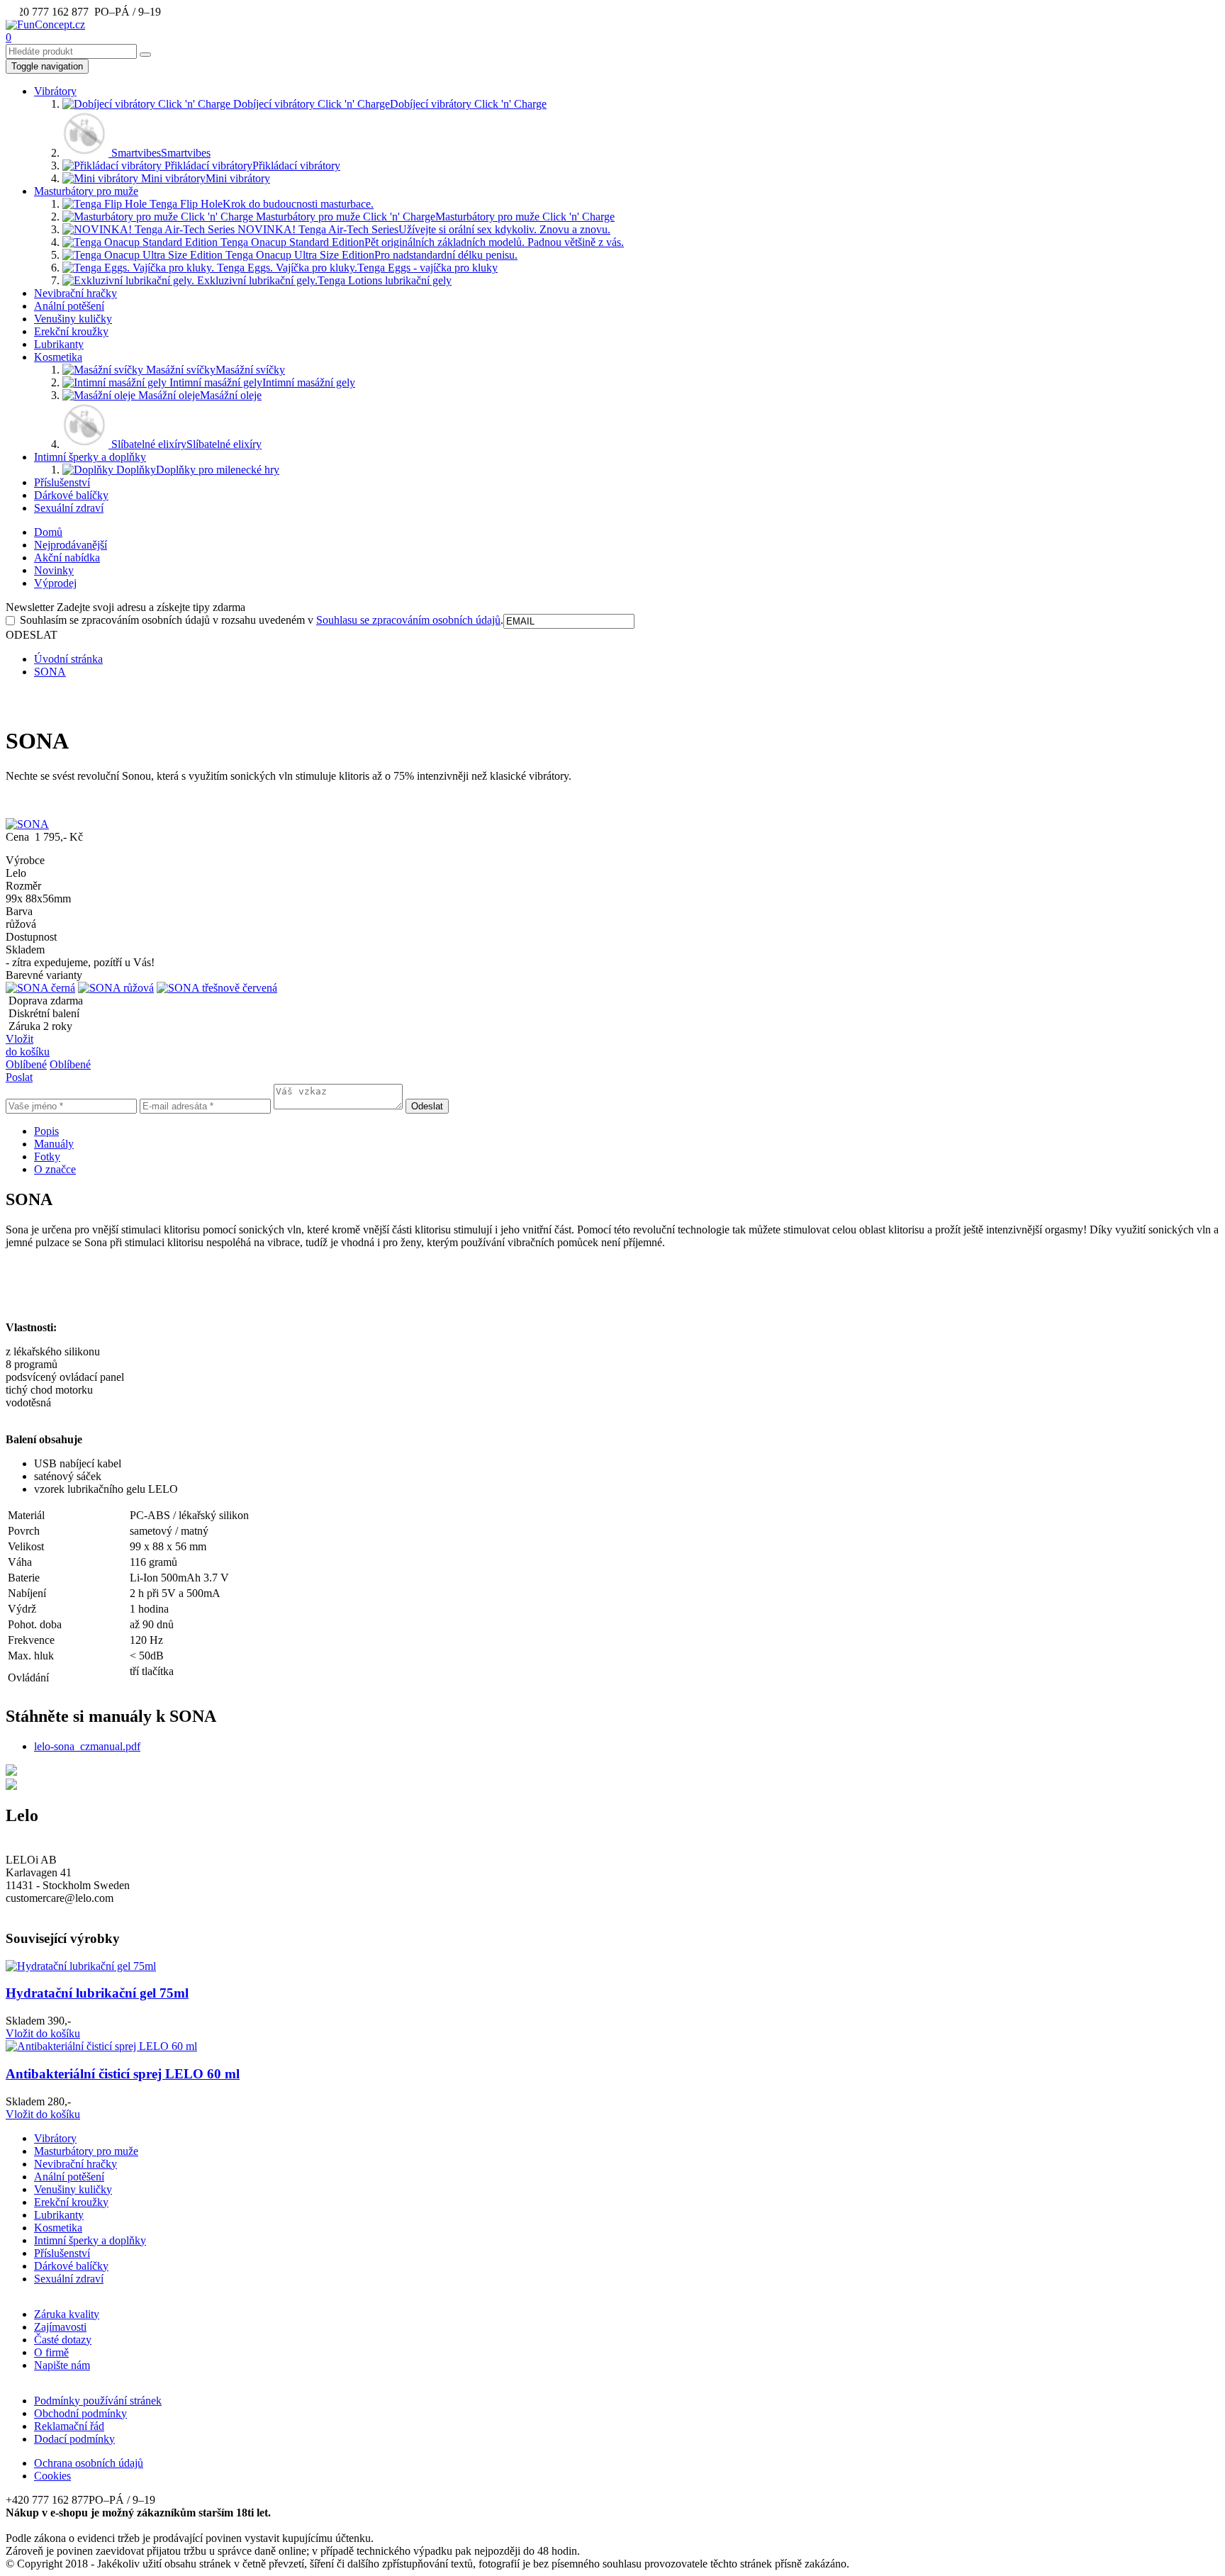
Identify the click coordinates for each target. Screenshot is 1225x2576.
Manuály (54, 1144)
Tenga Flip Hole (260, 204)
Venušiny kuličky (73, 319)
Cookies (52, 2476)
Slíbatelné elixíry (185, 444)
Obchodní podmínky (80, 2413)
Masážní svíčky (214, 370)
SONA (50, 672)
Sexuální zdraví (69, 508)
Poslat (19, 1077)
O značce (55, 1169)
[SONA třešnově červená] (217, 988)
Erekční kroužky (71, 331)
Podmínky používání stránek (98, 2401)
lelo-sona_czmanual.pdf (87, 1746)
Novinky (54, 570)
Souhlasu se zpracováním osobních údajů (408, 620)
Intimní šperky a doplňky (90, 457)
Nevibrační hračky (75, 293)
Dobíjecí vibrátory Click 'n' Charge (388, 104)
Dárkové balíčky (71, 495)
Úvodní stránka (68, 659)
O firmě (51, 2352)
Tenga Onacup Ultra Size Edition (370, 255)
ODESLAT (32, 635)
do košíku (43, 2033)
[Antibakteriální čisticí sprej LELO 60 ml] (101, 2046)
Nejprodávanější (71, 545)
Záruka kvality (67, 2314)
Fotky (47, 1157)
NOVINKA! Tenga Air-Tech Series (423, 229)
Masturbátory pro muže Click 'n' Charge (434, 217)
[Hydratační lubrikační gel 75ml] (81, 1966)
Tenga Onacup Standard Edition (421, 242)
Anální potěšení (69, 306)
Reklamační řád (69, 2426)
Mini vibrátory (204, 178)
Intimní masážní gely (261, 382)
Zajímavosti (60, 2327)
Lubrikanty (59, 344)
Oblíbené (26, 1064)
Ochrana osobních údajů (89, 2463)
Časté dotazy (63, 2340)
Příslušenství (62, 482)
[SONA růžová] (116, 988)
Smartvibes (160, 153)
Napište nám (62, 2365)
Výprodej (55, 583)
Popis (46, 1131)
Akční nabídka (67, 558)
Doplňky (196, 470)
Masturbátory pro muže (86, 191)
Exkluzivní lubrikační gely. (323, 280)
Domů (48, 532)
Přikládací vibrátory (251, 166)
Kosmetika (58, 357)
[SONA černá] (40, 988)
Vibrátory (55, 91)
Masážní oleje (198, 395)
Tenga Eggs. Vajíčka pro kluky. (356, 268)
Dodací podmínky (74, 2439)
